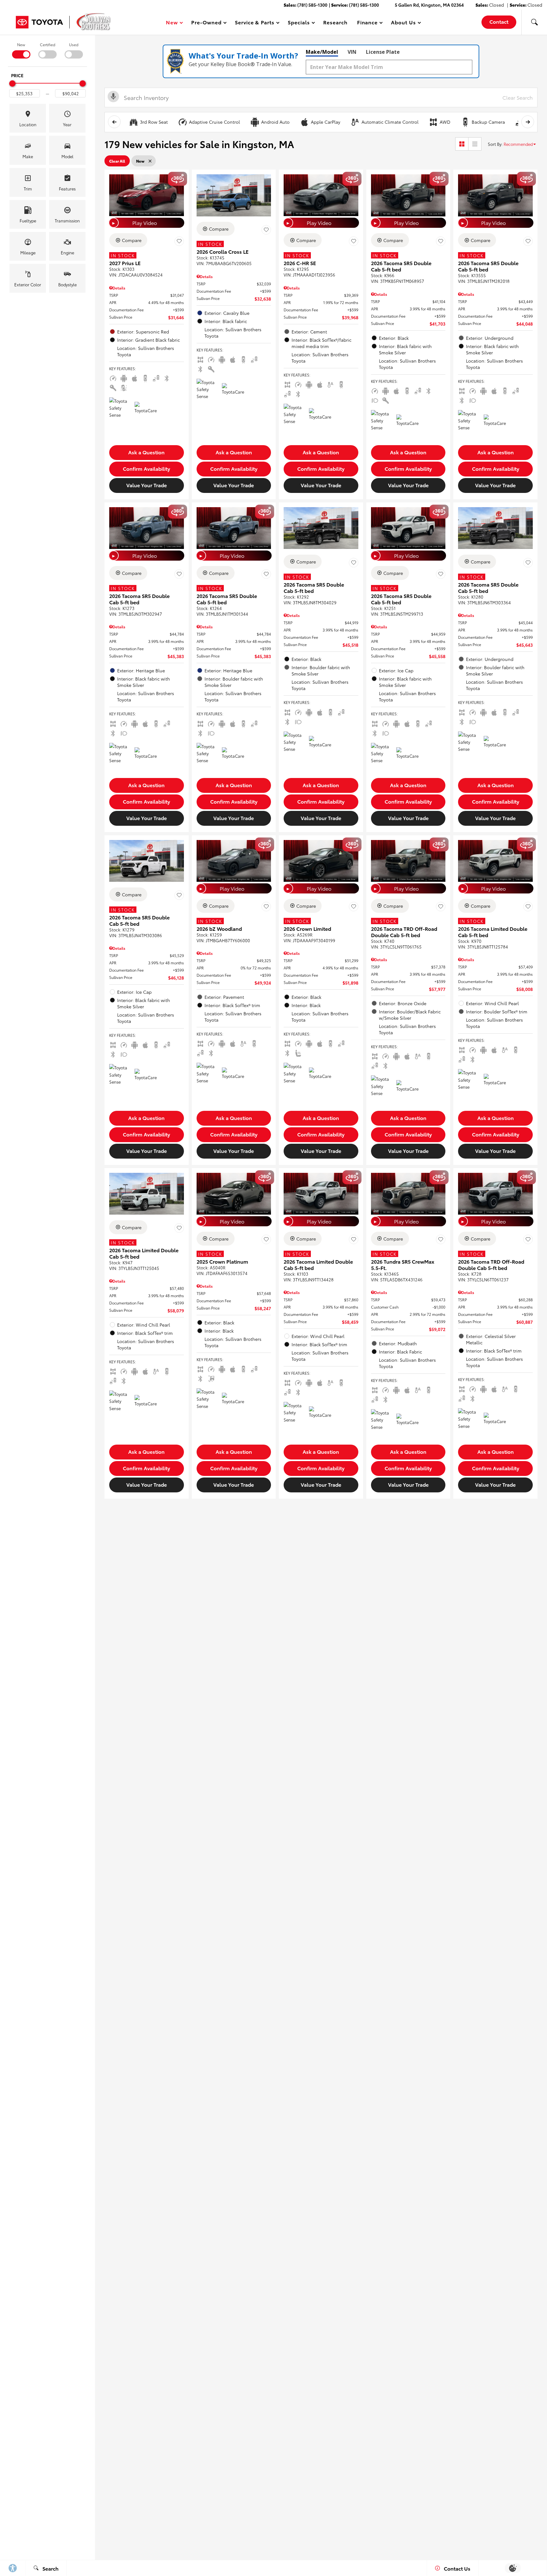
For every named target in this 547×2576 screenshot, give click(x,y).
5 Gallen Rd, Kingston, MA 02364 (429, 5)
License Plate (383, 52)
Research (335, 22)
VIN (352, 52)
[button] (534, 22)
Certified (48, 44)
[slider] (12, 84)
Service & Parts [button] (255, 23)
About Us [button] (403, 23)
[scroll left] (114, 122)
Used (74, 44)
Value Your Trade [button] (147, 485)
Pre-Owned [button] (206, 23)
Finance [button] (367, 23)
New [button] (173, 23)
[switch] (21, 50)
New (21, 44)
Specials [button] (299, 23)
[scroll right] (528, 122)
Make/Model (322, 52)
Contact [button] (499, 21)
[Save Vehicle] (179, 241)
